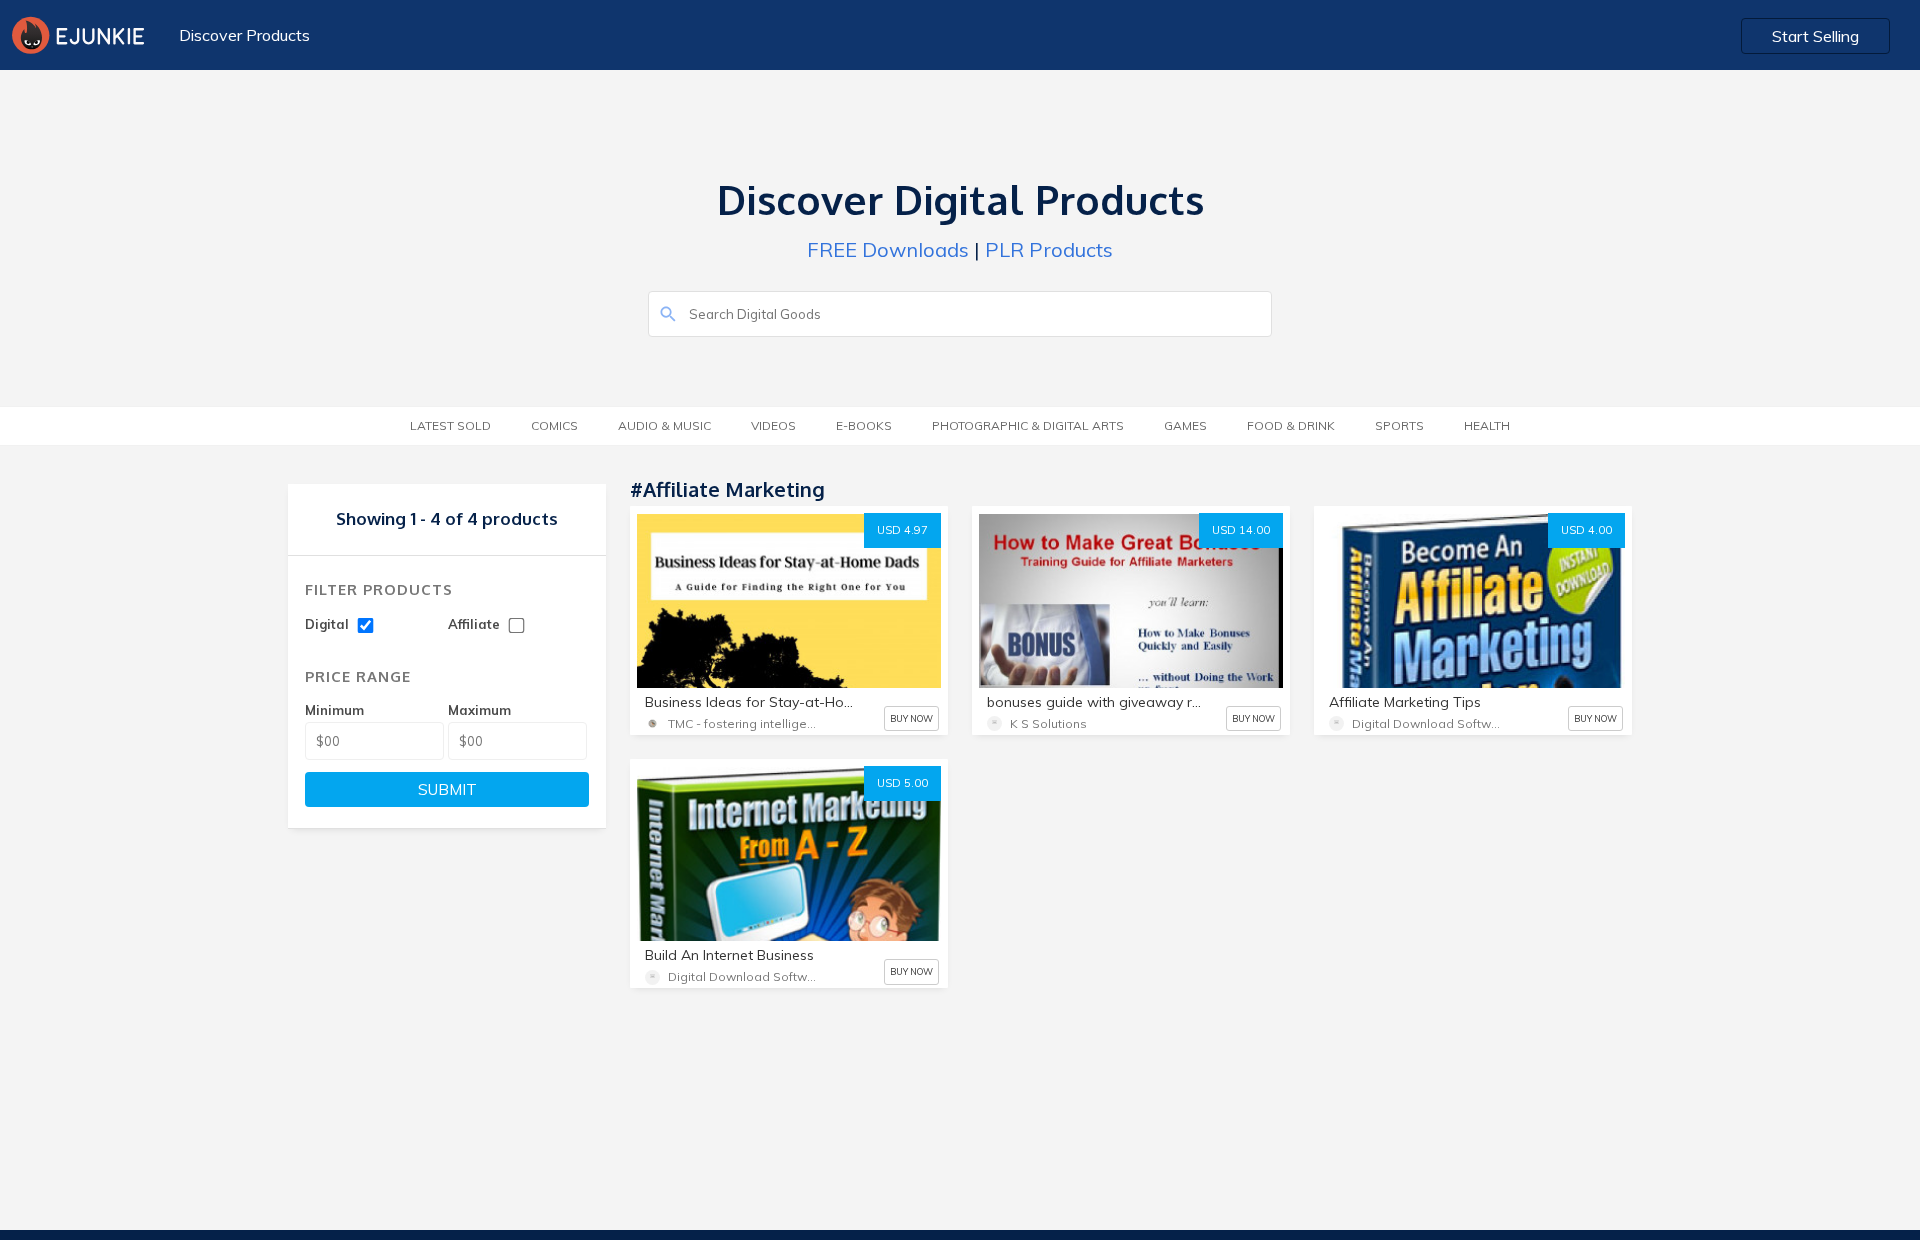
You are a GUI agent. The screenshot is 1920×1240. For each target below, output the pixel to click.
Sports (1399, 425)
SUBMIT (447, 789)
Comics (554, 425)
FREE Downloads (888, 249)
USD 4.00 (1586, 530)
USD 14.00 (1241, 530)
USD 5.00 (902, 783)
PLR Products (1049, 249)
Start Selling (1815, 36)
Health (1487, 425)
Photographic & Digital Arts (1028, 425)
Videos (773, 425)
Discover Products (244, 35)
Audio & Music (664, 425)
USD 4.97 (902, 530)
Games (1185, 425)
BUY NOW (911, 718)
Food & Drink (1291, 425)
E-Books (864, 425)
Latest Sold (450, 425)
